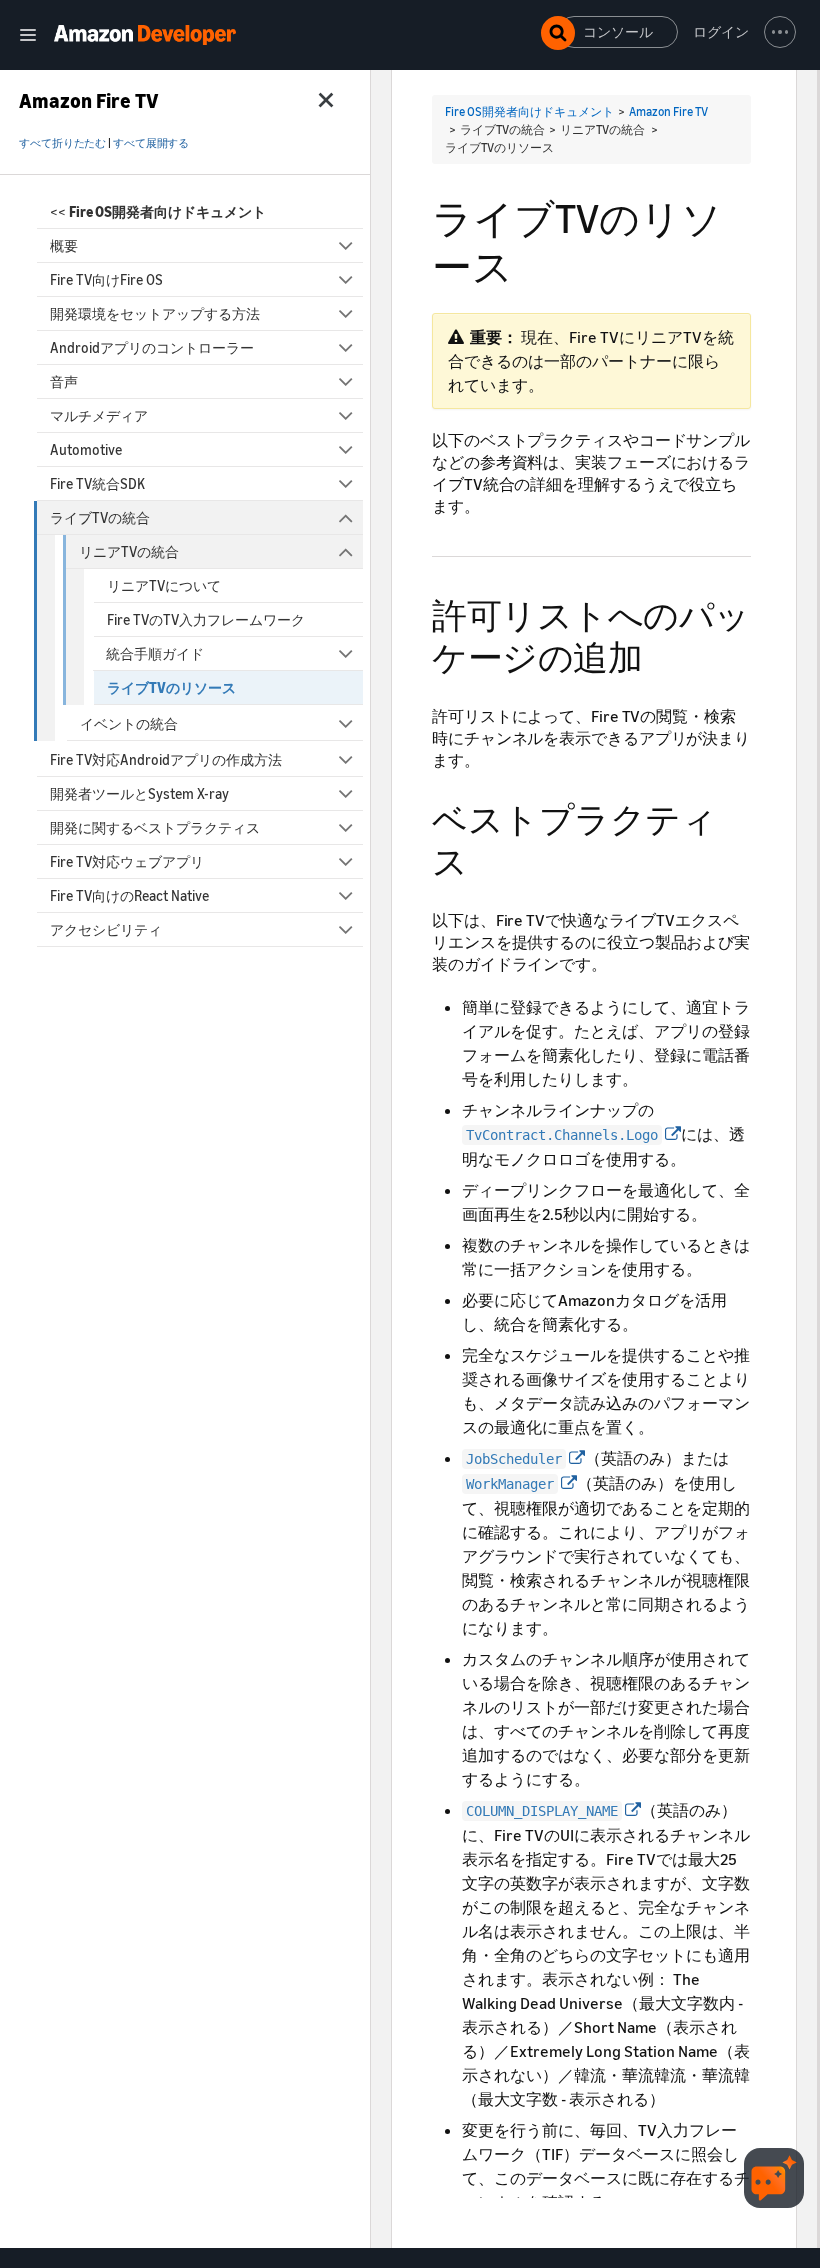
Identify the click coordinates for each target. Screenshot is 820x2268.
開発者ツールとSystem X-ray (139, 793)
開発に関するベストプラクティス (155, 827)
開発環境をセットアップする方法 (155, 313)
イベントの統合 (129, 723)
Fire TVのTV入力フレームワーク (206, 619)
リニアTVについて (164, 585)
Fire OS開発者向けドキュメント (529, 111)
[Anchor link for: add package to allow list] (659, 654)
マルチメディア (99, 415)
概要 (64, 245)
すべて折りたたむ (62, 143)
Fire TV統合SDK (97, 483)
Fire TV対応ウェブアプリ (127, 861)
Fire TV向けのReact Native (129, 895)
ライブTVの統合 (100, 517)
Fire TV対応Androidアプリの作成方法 (166, 759)
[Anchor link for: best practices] (485, 858)
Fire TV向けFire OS (106, 279)
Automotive (86, 449)
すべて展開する (151, 143)
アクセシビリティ (106, 929)
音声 (64, 381)
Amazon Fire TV (668, 111)
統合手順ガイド (155, 653)
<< (158, 211)
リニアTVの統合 (129, 551)
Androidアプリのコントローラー (152, 347)
